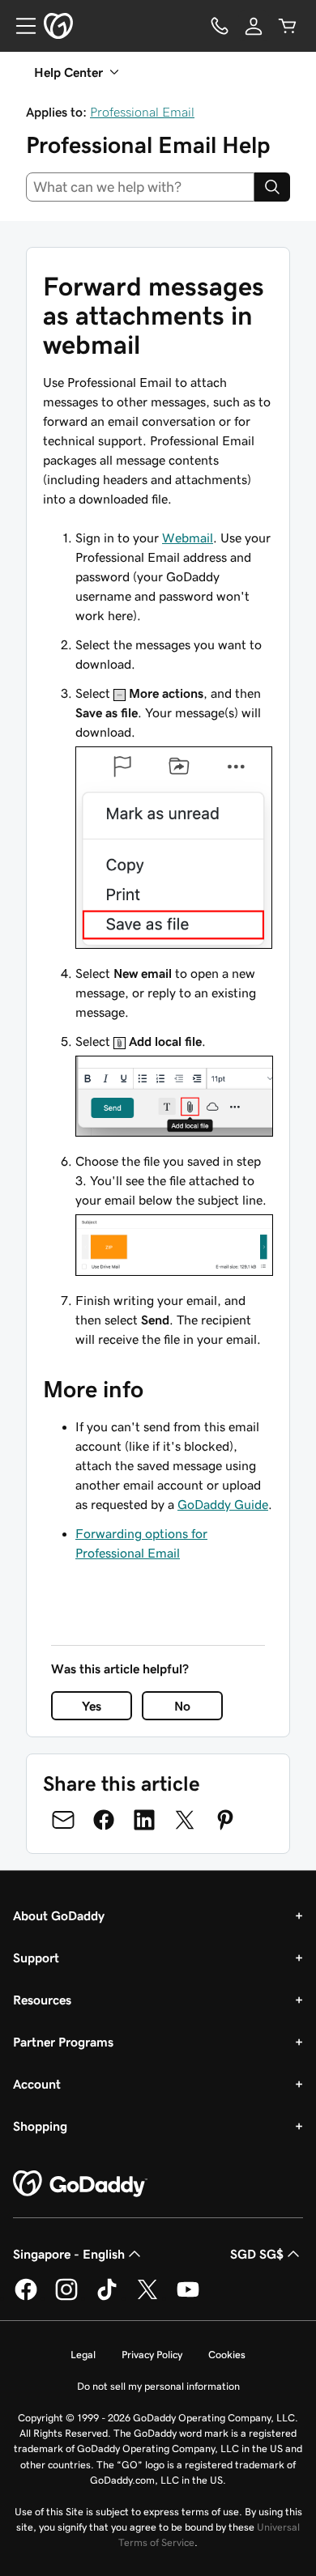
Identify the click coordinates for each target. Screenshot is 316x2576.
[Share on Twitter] (185, 1820)
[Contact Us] (220, 26)
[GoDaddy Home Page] (80, 2184)
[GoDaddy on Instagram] (66, 2298)
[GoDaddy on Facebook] (26, 2298)
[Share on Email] (63, 1820)
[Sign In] (254, 26)
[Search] (272, 187)
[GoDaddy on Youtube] (188, 2298)
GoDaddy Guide (223, 1504)
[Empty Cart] (288, 26)
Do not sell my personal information (158, 2386)
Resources (42, 2000)
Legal (83, 2355)
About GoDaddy (59, 1915)
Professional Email (142, 112)
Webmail (188, 538)
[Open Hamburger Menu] (19, 26)
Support (36, 1958)
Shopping (40, 2126)
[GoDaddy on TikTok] (107, 2298)
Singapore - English (69, 2254)
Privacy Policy (152, 2355)
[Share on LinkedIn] (144, 1820)
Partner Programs (63, 2042)
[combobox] (140, 187)
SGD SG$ (257, 2254)
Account (37, 2084)
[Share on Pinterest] (225, 1820)
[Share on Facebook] (104, 1820)
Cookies (227, 2355)
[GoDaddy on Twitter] (147, 2298)
